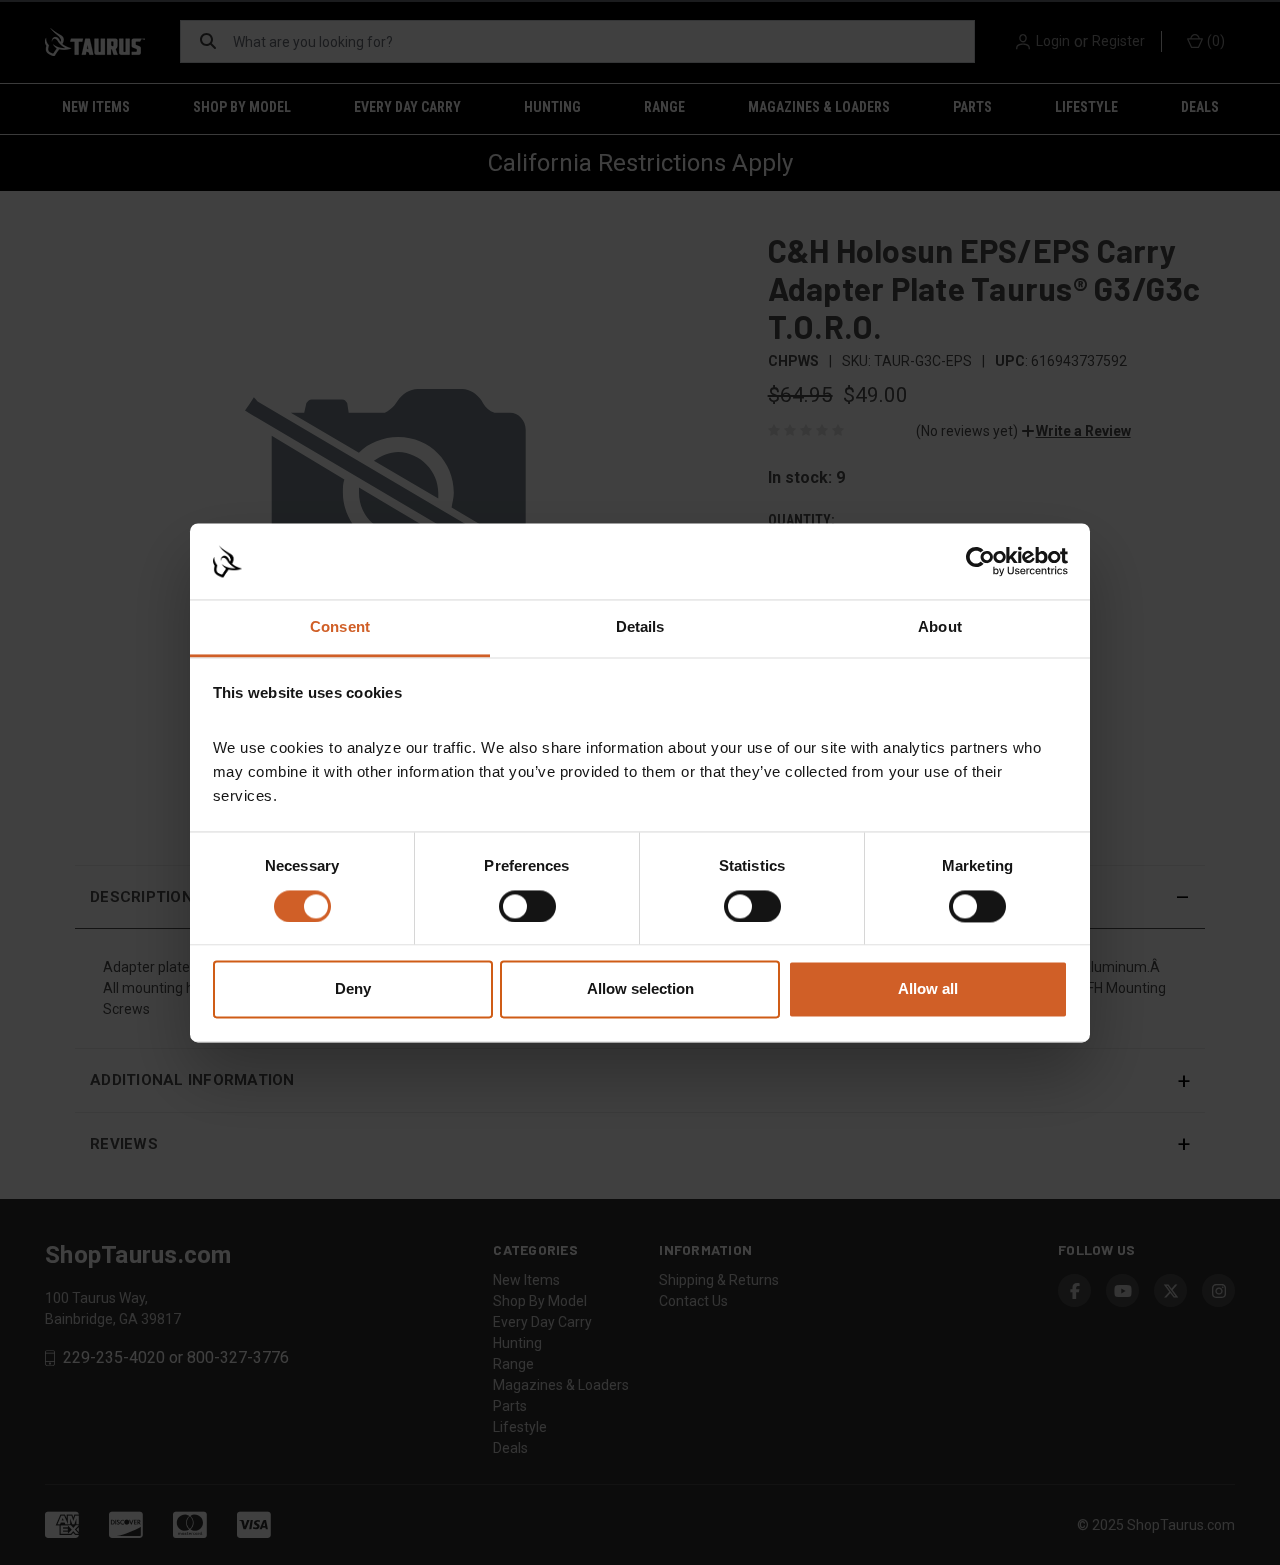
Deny (353, 989)
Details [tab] (640, 627)
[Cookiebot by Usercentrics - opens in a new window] (980, 561)
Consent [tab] (340, 627)
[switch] (527, 906)
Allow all (928, 989)
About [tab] (940, 627)
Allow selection (640, 989)
